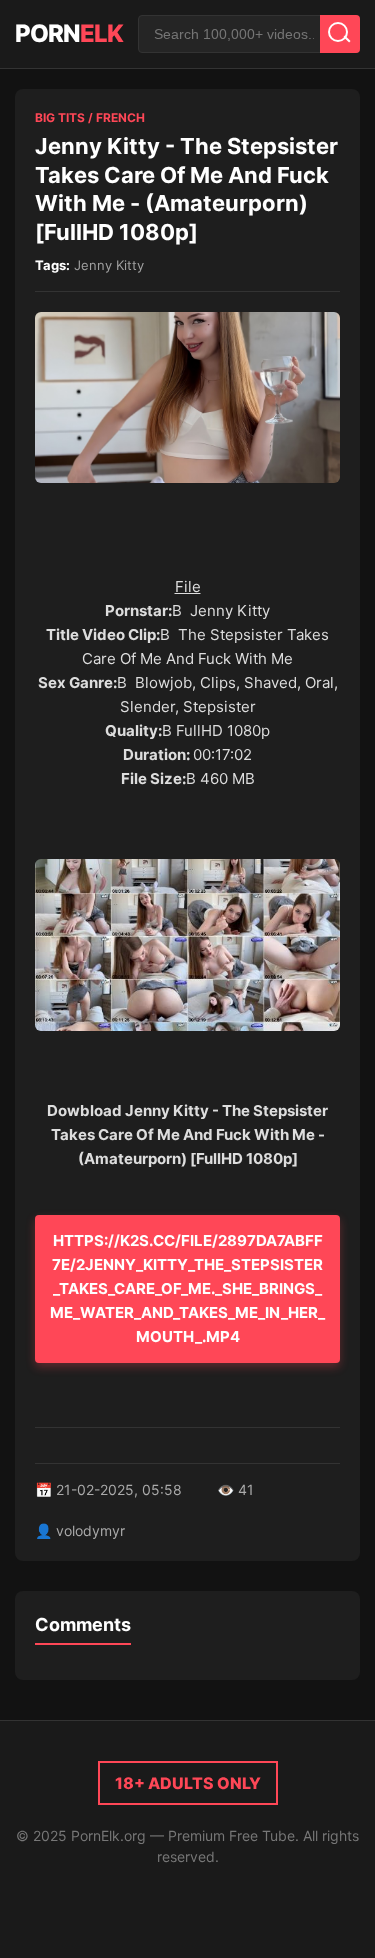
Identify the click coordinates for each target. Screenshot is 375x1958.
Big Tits (60, 117)
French (120, 117)
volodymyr (90, 1530)
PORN (69, 33)
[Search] (340, 34)
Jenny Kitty (109, 265)
